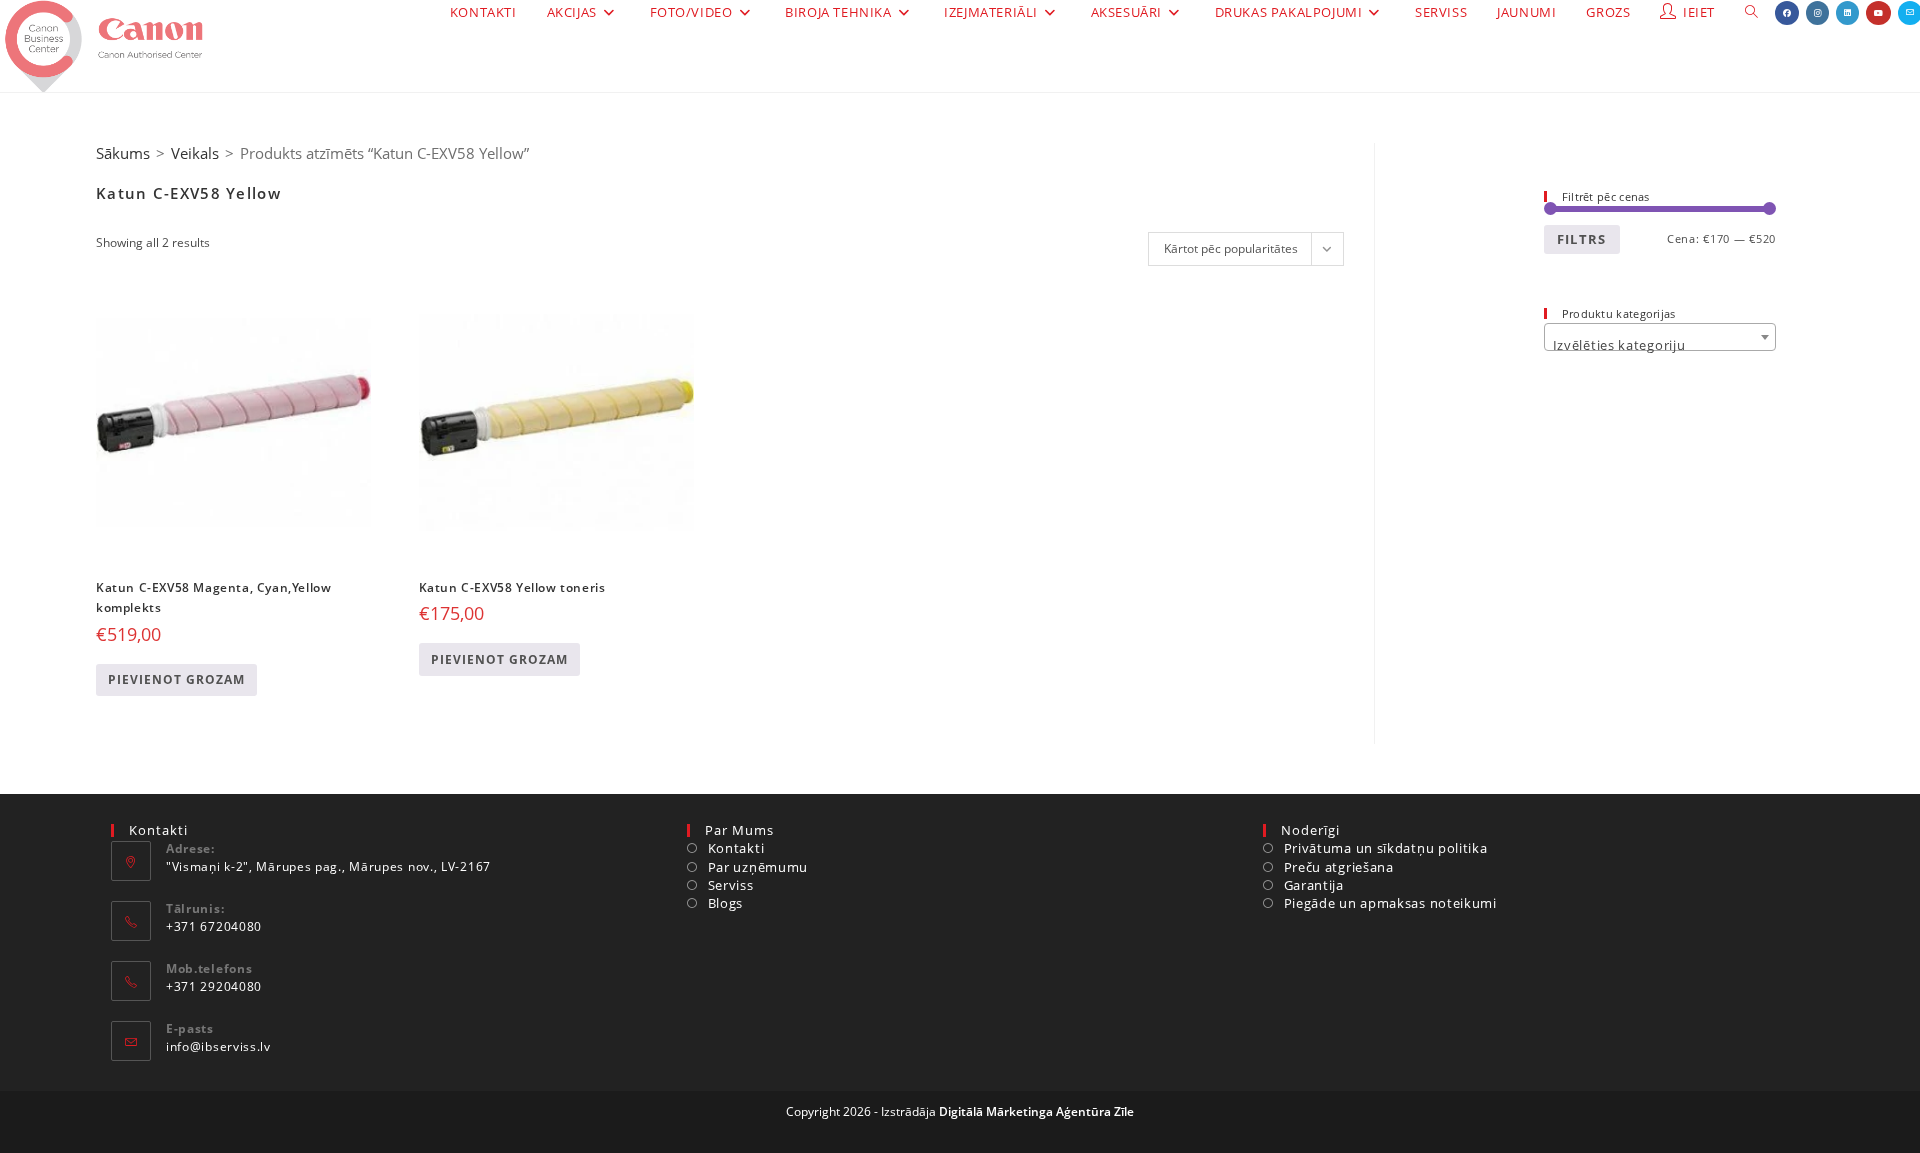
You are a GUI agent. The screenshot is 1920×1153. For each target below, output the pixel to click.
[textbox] (1660, 344)
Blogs (725, 903)
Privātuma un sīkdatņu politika (1386, 848)
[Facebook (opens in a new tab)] (1787, 13)
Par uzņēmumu (758, 867)
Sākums (123, 153)
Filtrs (1582, 239)
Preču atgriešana (1339, 867)
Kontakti (736, 848)
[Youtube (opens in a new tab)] (1878, 13)
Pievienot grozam (176, 679)
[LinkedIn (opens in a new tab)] (1847, 13)
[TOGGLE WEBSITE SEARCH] (1751, 12)
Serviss (731, 885)
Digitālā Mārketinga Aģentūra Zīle (1036, 1111)
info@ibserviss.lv (218, 1046)
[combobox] (1660, 337)
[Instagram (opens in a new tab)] (1817, 13)
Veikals (195, 153)
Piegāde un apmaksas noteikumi (1390, 903)
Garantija (1314, 885)
